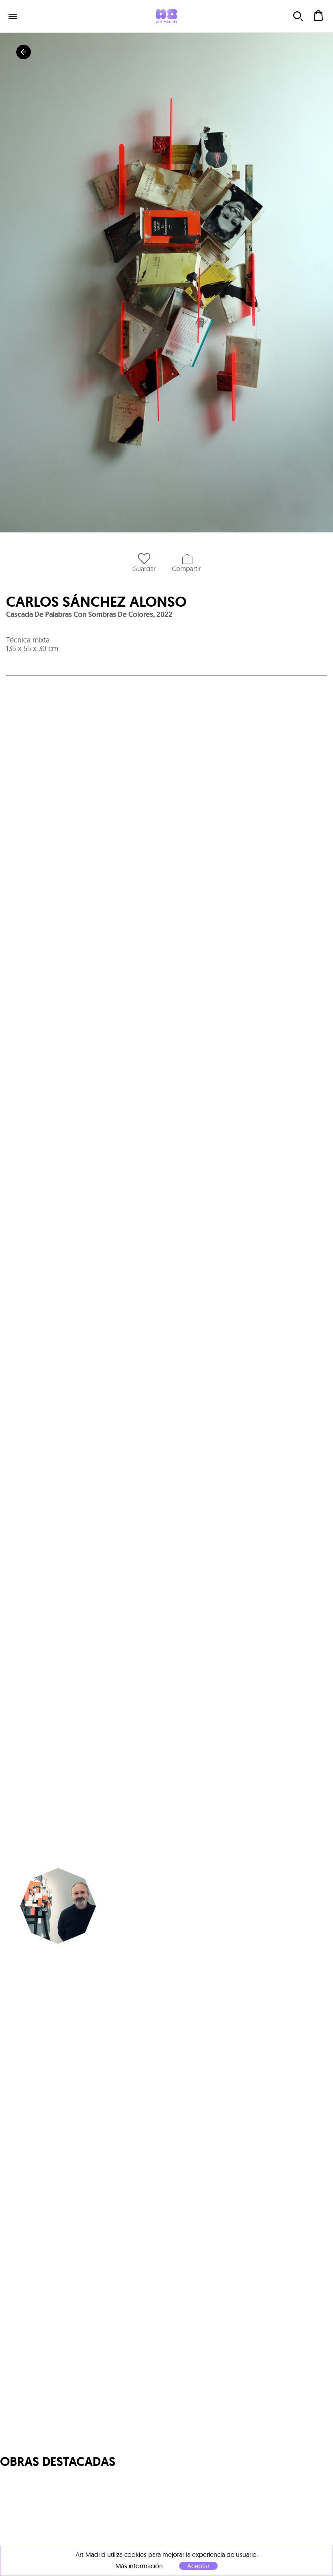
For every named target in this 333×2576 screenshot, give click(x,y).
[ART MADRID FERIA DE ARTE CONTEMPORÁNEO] (166, 16)
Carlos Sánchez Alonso (96, 602)
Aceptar (198, 2566)
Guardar (144, 569)
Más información (139, 2566)
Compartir (186, 569)
